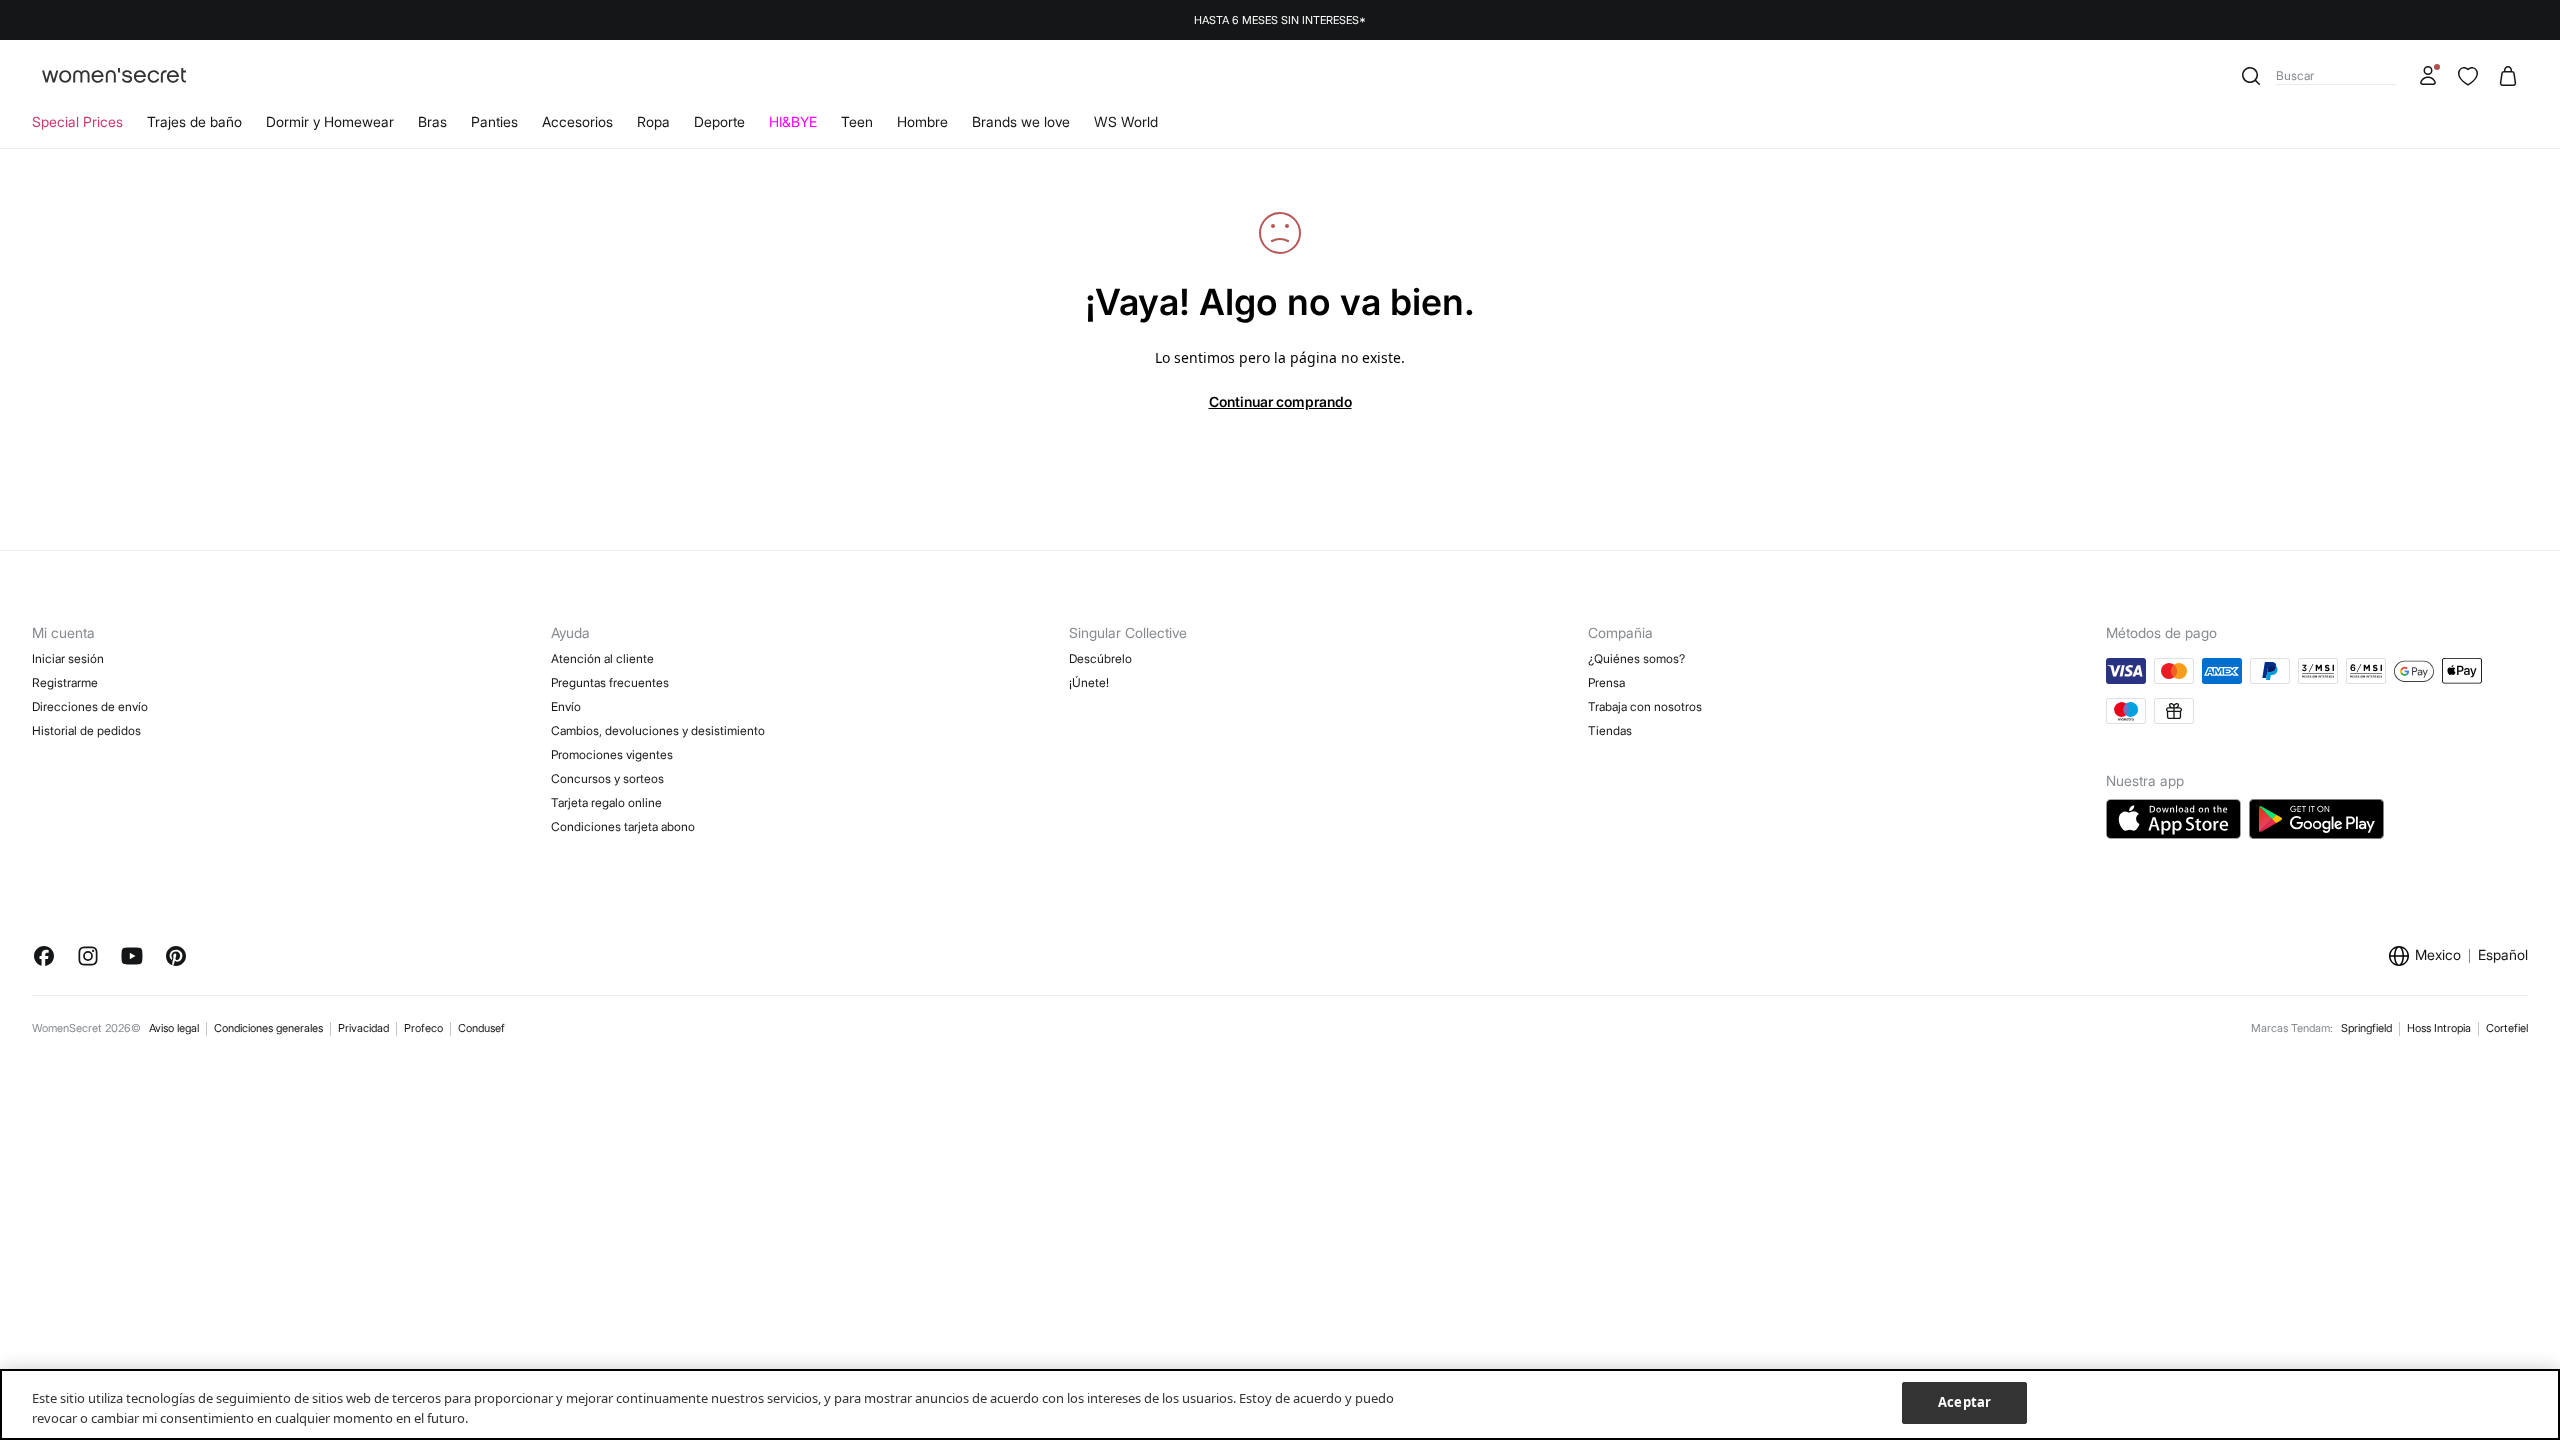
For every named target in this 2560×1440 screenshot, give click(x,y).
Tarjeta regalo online (606, 802)
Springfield (2366, 1028)
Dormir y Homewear (330, 121)
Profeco (423, 1028)
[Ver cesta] (2508, 76)
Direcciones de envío (90, 706)
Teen (857, 121)
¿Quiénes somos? (1636, 658)
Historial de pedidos (86, 730)
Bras (432, 121)
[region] (1280, 1404)
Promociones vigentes (612, 754)
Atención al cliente (602, 658)
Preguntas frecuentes (610, 682)
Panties (494, 121)
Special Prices (77, 121)
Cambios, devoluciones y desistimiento (658, 730)
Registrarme (65, 682)
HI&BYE (793, 121)
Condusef (481, 1028)
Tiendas (1610, 730)
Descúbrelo (1100, 658)
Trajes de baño (194, 121)
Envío (566, 706)
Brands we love (1021, 121)
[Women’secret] (114, 76)
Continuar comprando (1280, 401)
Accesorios (577, 121)
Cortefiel (2507, 1028)
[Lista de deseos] (2468, 76)
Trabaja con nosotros (1645, 706)
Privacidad (363, 1028)
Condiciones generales (268, 1028)
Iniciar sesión (68, 658)
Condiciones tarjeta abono (623, 826)
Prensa (1606, 682)
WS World (1126, 121)
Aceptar (1964, 1402)
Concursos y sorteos (607, 778)
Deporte (719, 121)
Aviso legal (174, 1028)
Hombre (922, 121)
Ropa (653, 121)
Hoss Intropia (2439, 1028)
